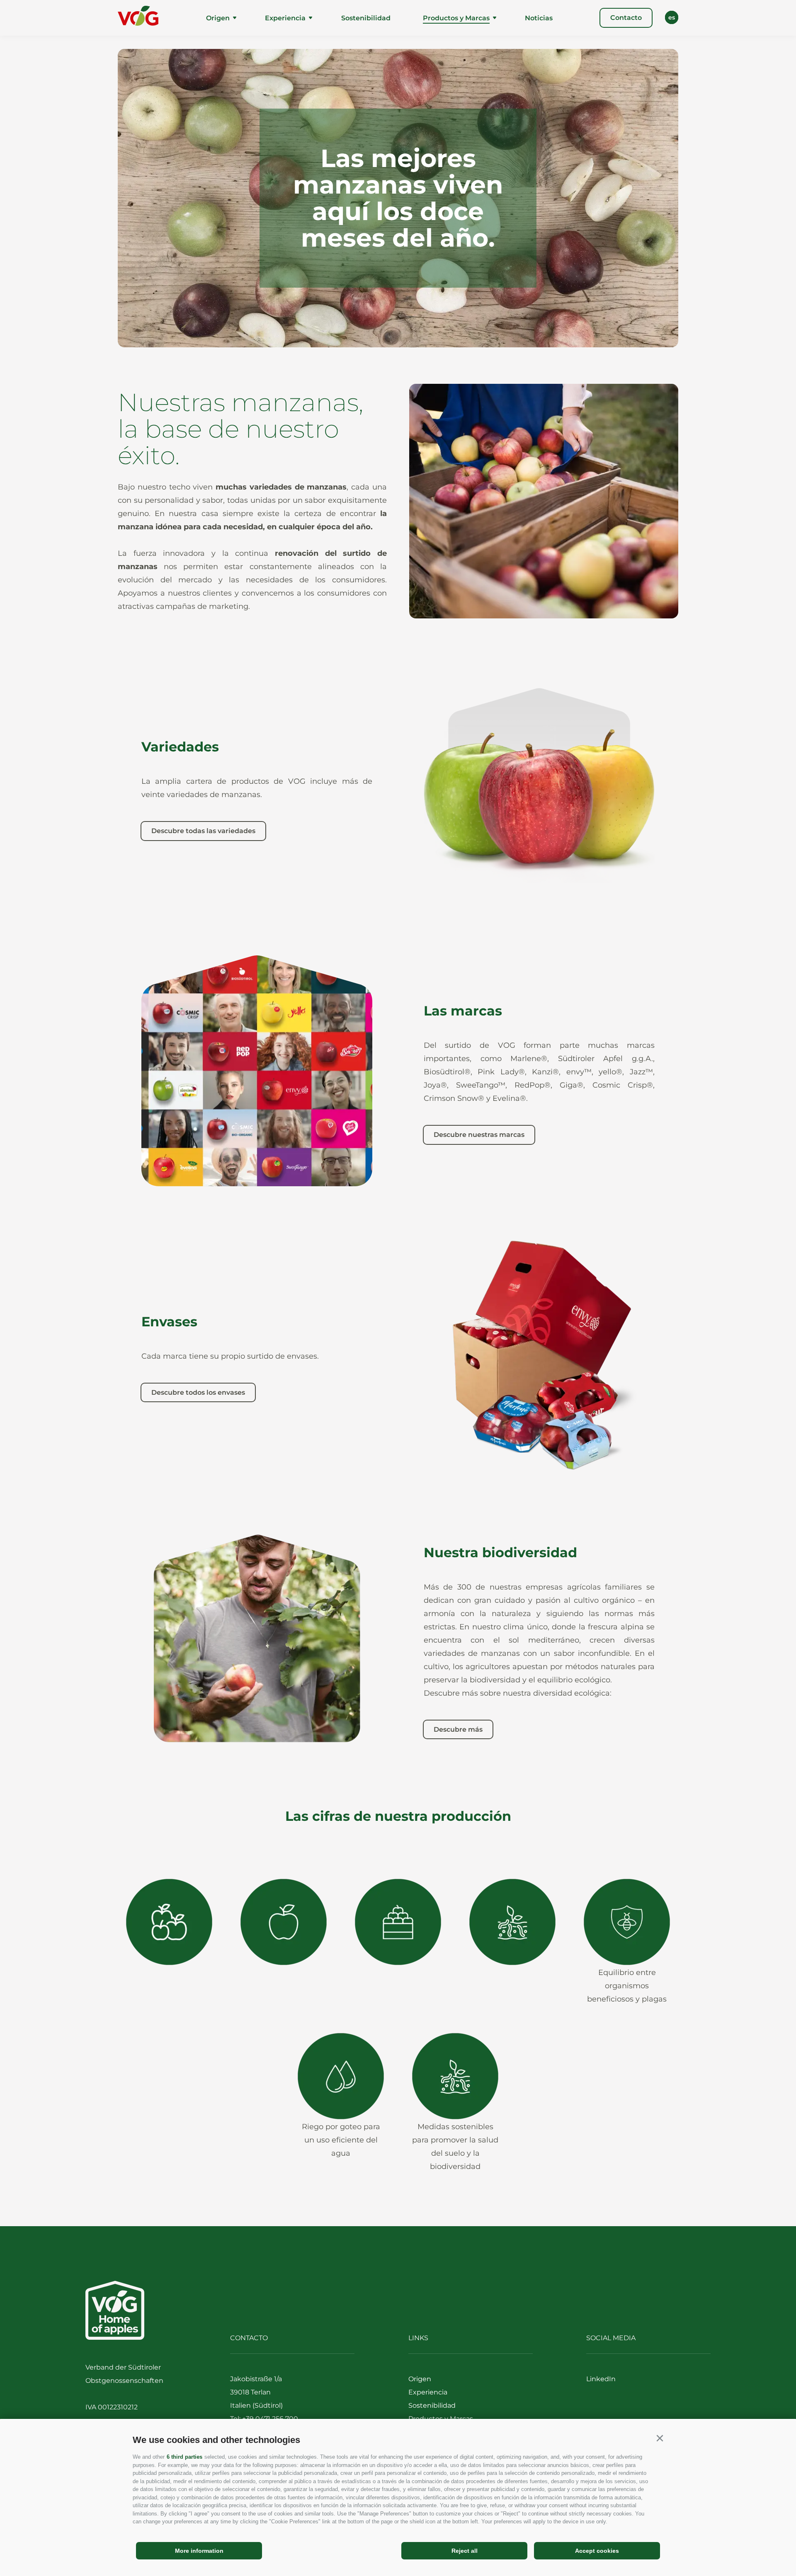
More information (199, 2551)
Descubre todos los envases (198, 1392)
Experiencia (285, 18)
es (672, 17)
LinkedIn (601, 2379)
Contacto (626, 18)
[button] (660, 2438)
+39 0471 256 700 (270, 2419)
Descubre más (458, 1729)
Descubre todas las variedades (203, 831)
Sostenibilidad (366, 18)
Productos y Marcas (456, 18)
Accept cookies (597, 2551)
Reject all (465, 2551)
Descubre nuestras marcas (479, 1135)
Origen (218, 18)
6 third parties (184, 2457)
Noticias (539, 18)
